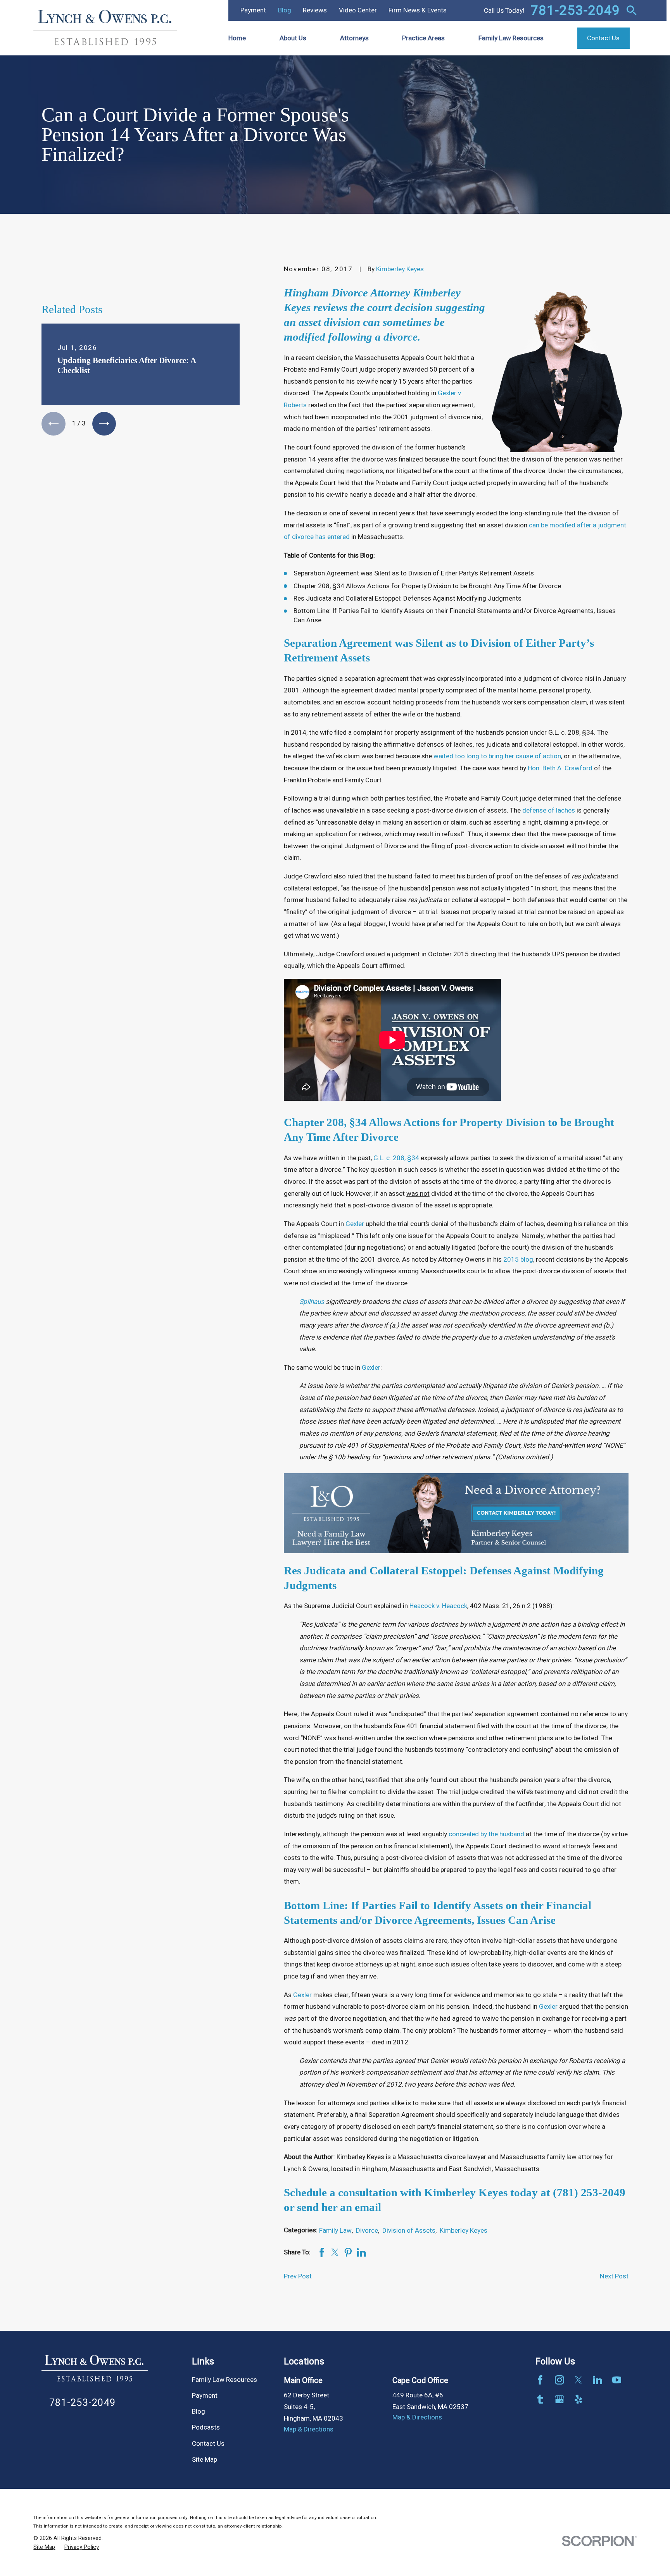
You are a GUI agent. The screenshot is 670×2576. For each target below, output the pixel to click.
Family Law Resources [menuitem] (511, 38)
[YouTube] (617, 2380)
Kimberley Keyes (400, 269)
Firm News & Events (418, 10)
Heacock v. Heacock (438, 1606)
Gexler (355, 1224)
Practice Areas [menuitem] (423, 38)
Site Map (205, 2460)
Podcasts (206, 2427)
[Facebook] (540, 2380)
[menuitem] (44, 2547)
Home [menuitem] (237, 38)
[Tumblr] (540, 2399)
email (368, 2207)
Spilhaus (312, 1302)
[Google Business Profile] (559, 2399)
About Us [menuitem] (293, 38)
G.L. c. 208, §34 (396, 1158)
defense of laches (549, 810)
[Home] (105, 28)
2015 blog (518, 1260)
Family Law (335, 2231)
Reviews (315, 10)
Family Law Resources (224, 2380)
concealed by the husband (486, 1834)
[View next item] (104, 424)
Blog (285, 10)
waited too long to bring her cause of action (497, 756)
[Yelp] (578, 2399)
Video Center (358, 10)
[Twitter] (578, 2380)
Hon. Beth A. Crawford (560, 768)
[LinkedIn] (597, 2380)
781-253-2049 (575, 10)
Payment (253, 10)
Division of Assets (409, 2231)
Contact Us (208, 2444)
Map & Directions (309, 2429)
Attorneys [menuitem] (354, 38)
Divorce (367, 2231)
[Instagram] (559, 2380)
